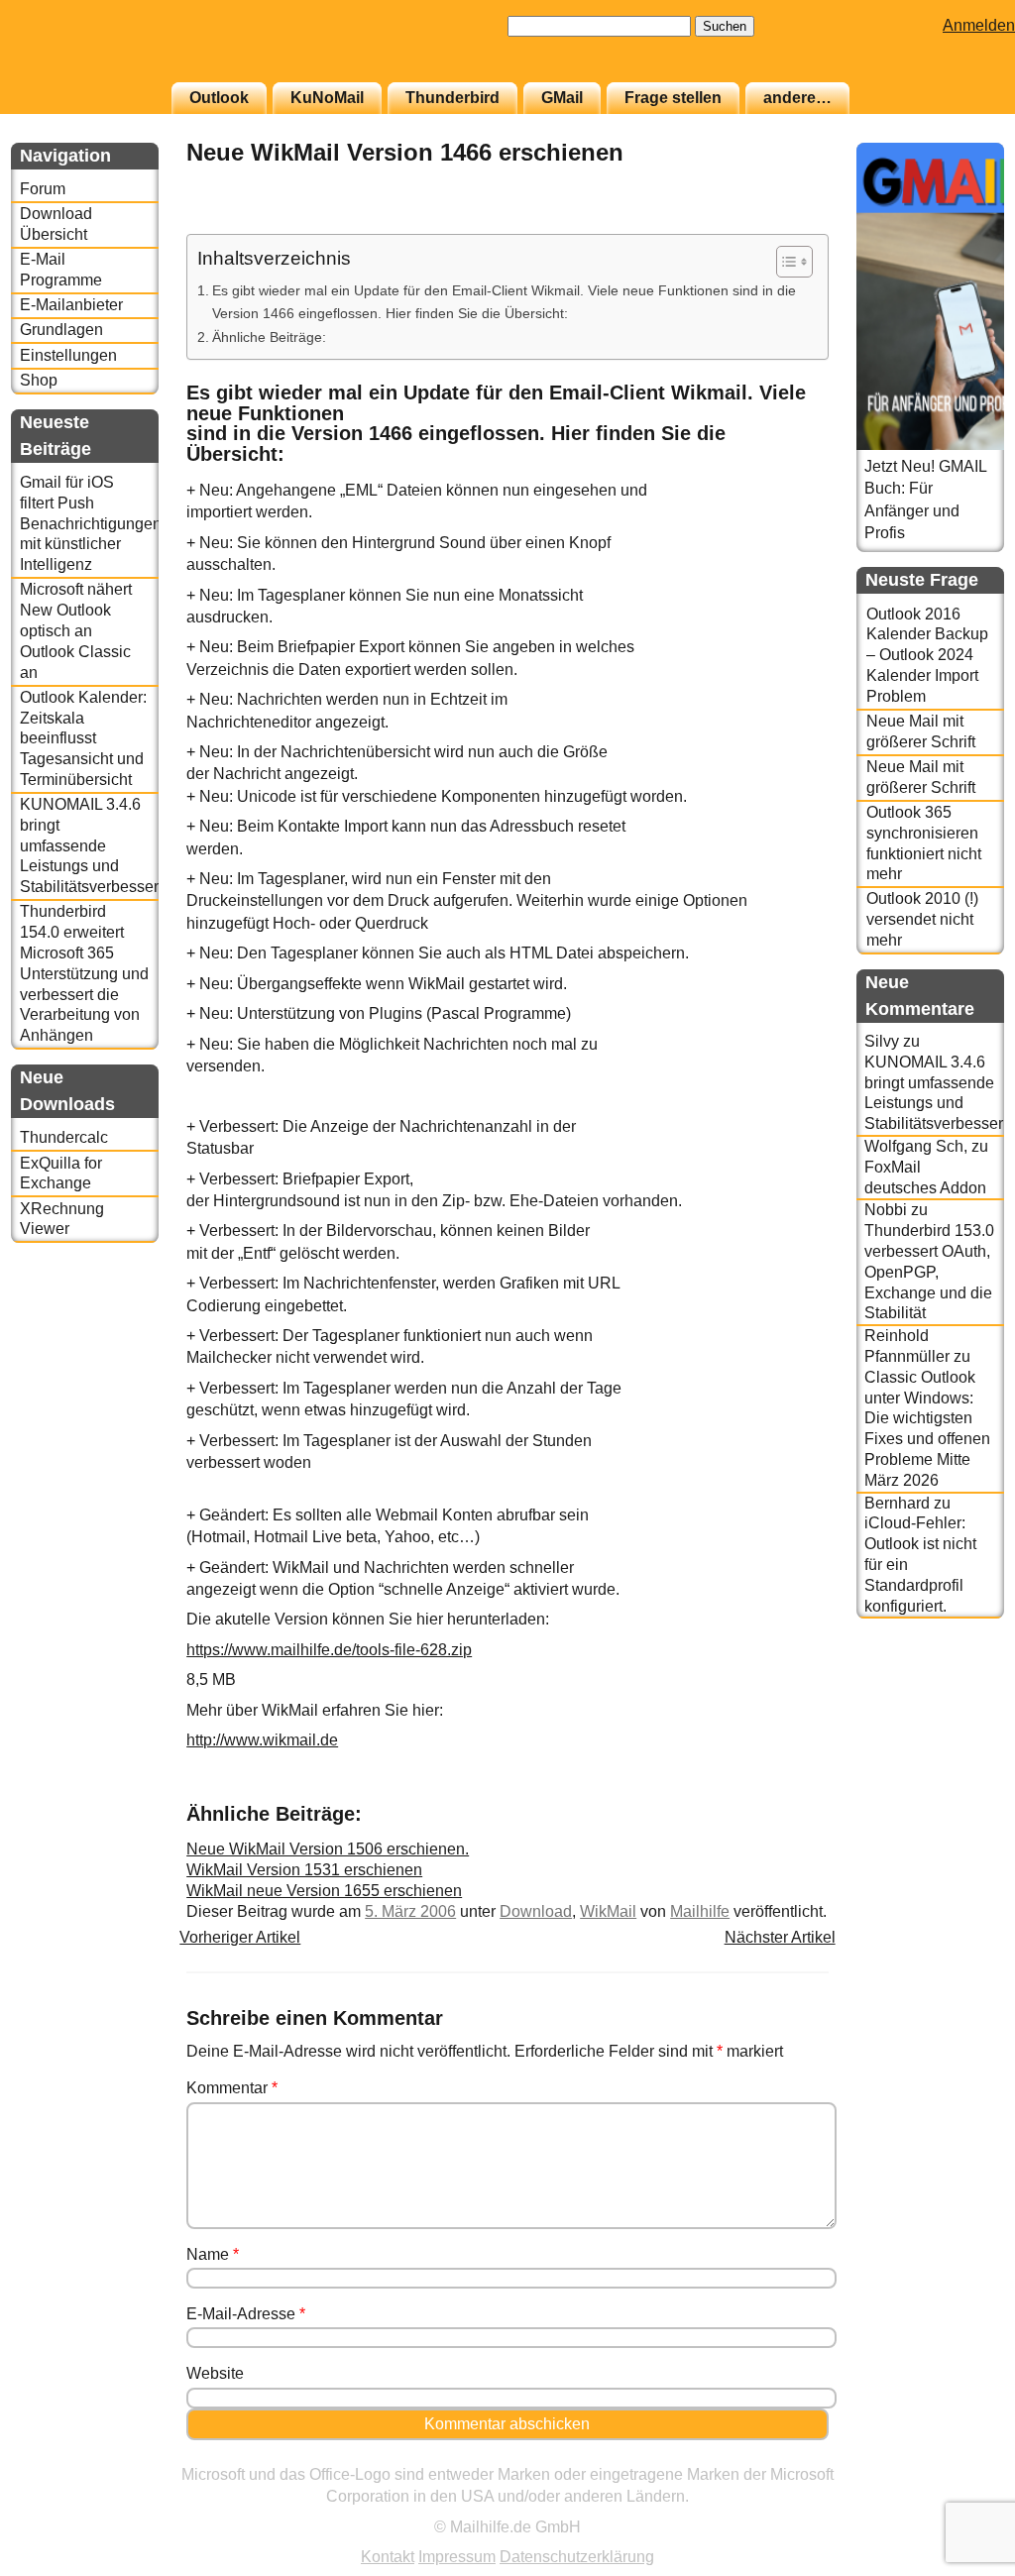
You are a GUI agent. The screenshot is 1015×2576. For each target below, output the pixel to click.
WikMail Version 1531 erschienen (304, 1870)
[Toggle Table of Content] (785, 262)
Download (536, 1911)
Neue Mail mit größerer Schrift (921, 731)
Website (215, 2373)
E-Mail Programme (61, 270)
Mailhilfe (700, 1911)
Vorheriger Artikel (240, 1937)
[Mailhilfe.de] (120, 51)
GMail (562, 98)
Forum (43, 189)
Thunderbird (452, 98)
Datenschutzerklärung (577, 2557)
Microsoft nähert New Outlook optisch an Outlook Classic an (76, 630)
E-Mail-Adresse (246, 2314)
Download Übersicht (56, 224)
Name (213, 2254)
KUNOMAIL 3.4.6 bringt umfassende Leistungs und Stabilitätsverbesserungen (89, 845)
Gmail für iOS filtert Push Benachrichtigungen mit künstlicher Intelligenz (89, 523)
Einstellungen (68, 355)
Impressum (457, 2557)
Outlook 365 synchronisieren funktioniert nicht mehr (924, 843)
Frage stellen (673, 98)
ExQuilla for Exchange (61, 1174)
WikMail (608, 1911)
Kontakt (388, 2557)
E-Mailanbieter (71, 305)
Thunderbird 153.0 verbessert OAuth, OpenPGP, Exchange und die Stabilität (929, 1272)
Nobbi (886, 1210)
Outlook (219, 98)
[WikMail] (779, 223)
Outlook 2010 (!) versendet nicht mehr (922, 919)
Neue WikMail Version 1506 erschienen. (328, 1849)
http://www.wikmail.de (262, 1740)
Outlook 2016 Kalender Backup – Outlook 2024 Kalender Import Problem (927, 655)
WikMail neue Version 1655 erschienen (324, 1891)
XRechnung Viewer (62, 1219)
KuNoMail (327, 98)
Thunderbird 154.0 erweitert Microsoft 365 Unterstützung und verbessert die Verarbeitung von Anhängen (84, 973)
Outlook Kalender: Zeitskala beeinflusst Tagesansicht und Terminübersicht (83, 738)
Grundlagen (61, 330)
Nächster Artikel (780, 1937)
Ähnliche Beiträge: (269, 337)
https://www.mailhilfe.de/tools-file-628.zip (329, 1650)
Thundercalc (64, 1137)
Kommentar (232, 2088)
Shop (39, 380)
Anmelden (979, 25)
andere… (797, 98)
